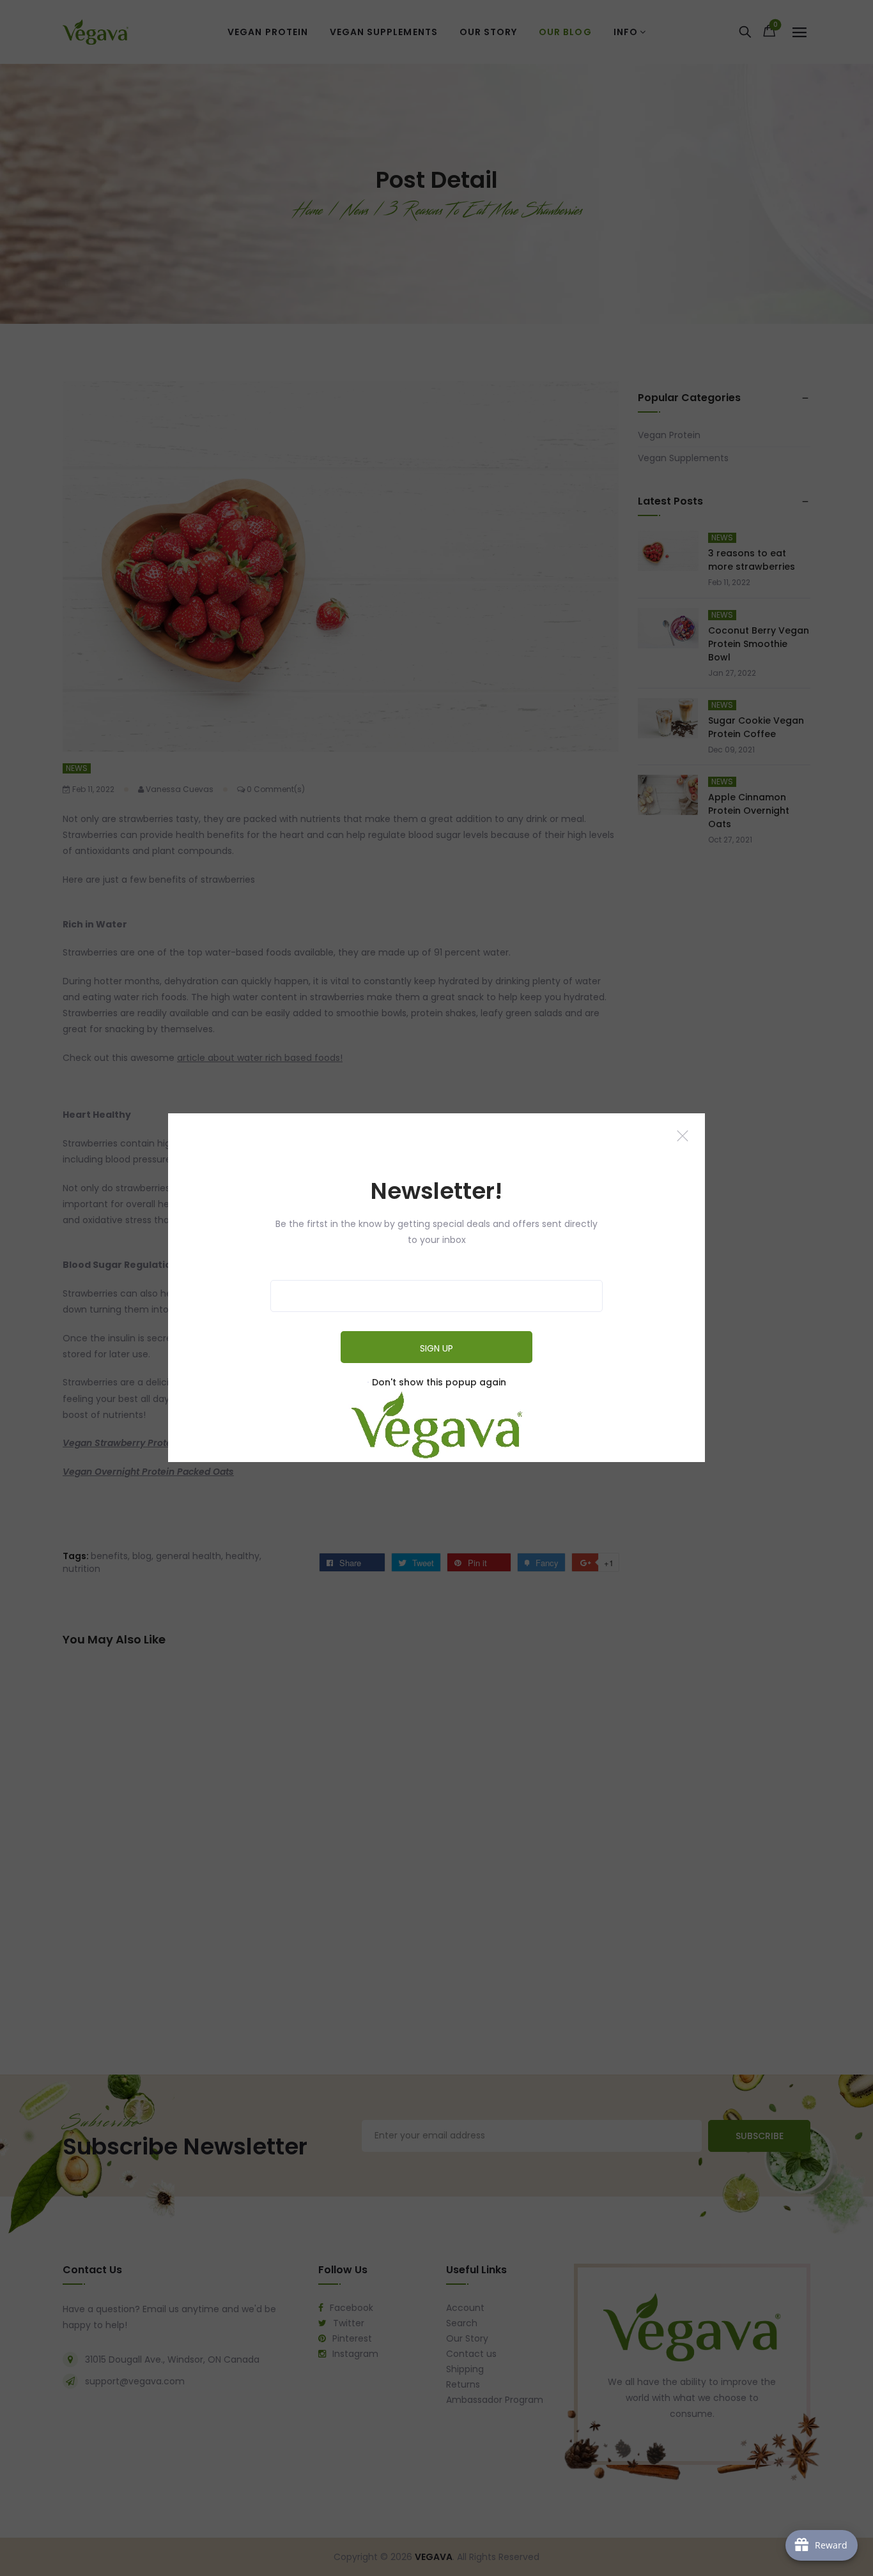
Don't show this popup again (439, 1383)
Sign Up (436, 1349)
